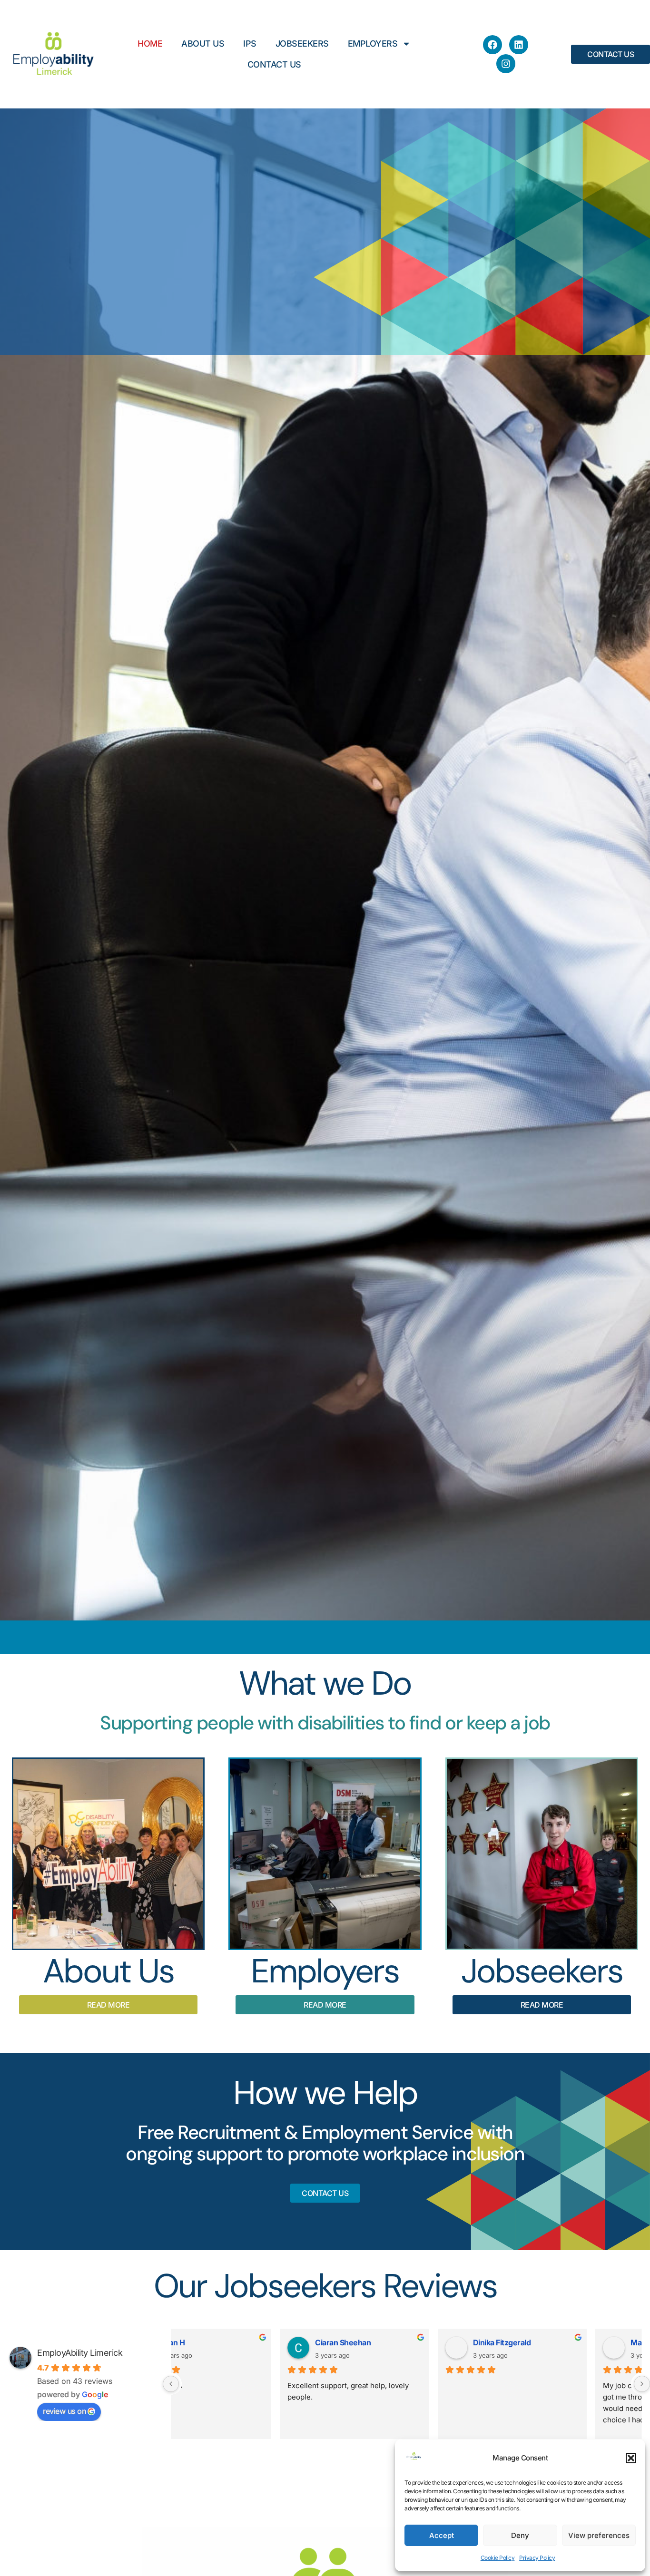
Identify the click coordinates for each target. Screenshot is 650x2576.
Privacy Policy (537, 2558)
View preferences (599, 2535)
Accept (442, 2535)
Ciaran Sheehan (237, 2342)
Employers (373, 44)
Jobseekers (302, 44)
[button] (631, 2458)
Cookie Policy (498, 2558)
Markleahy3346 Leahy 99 (569, 2342)
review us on (64, 2411)
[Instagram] (506, 64)
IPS (250, 44)
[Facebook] (492, 45)
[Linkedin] (519, 45)
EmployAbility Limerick (80, 2353)
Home (150, 44)
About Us (203, 44)
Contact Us (274, 64)
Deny (520, 2535)
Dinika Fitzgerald (396, 2342)
